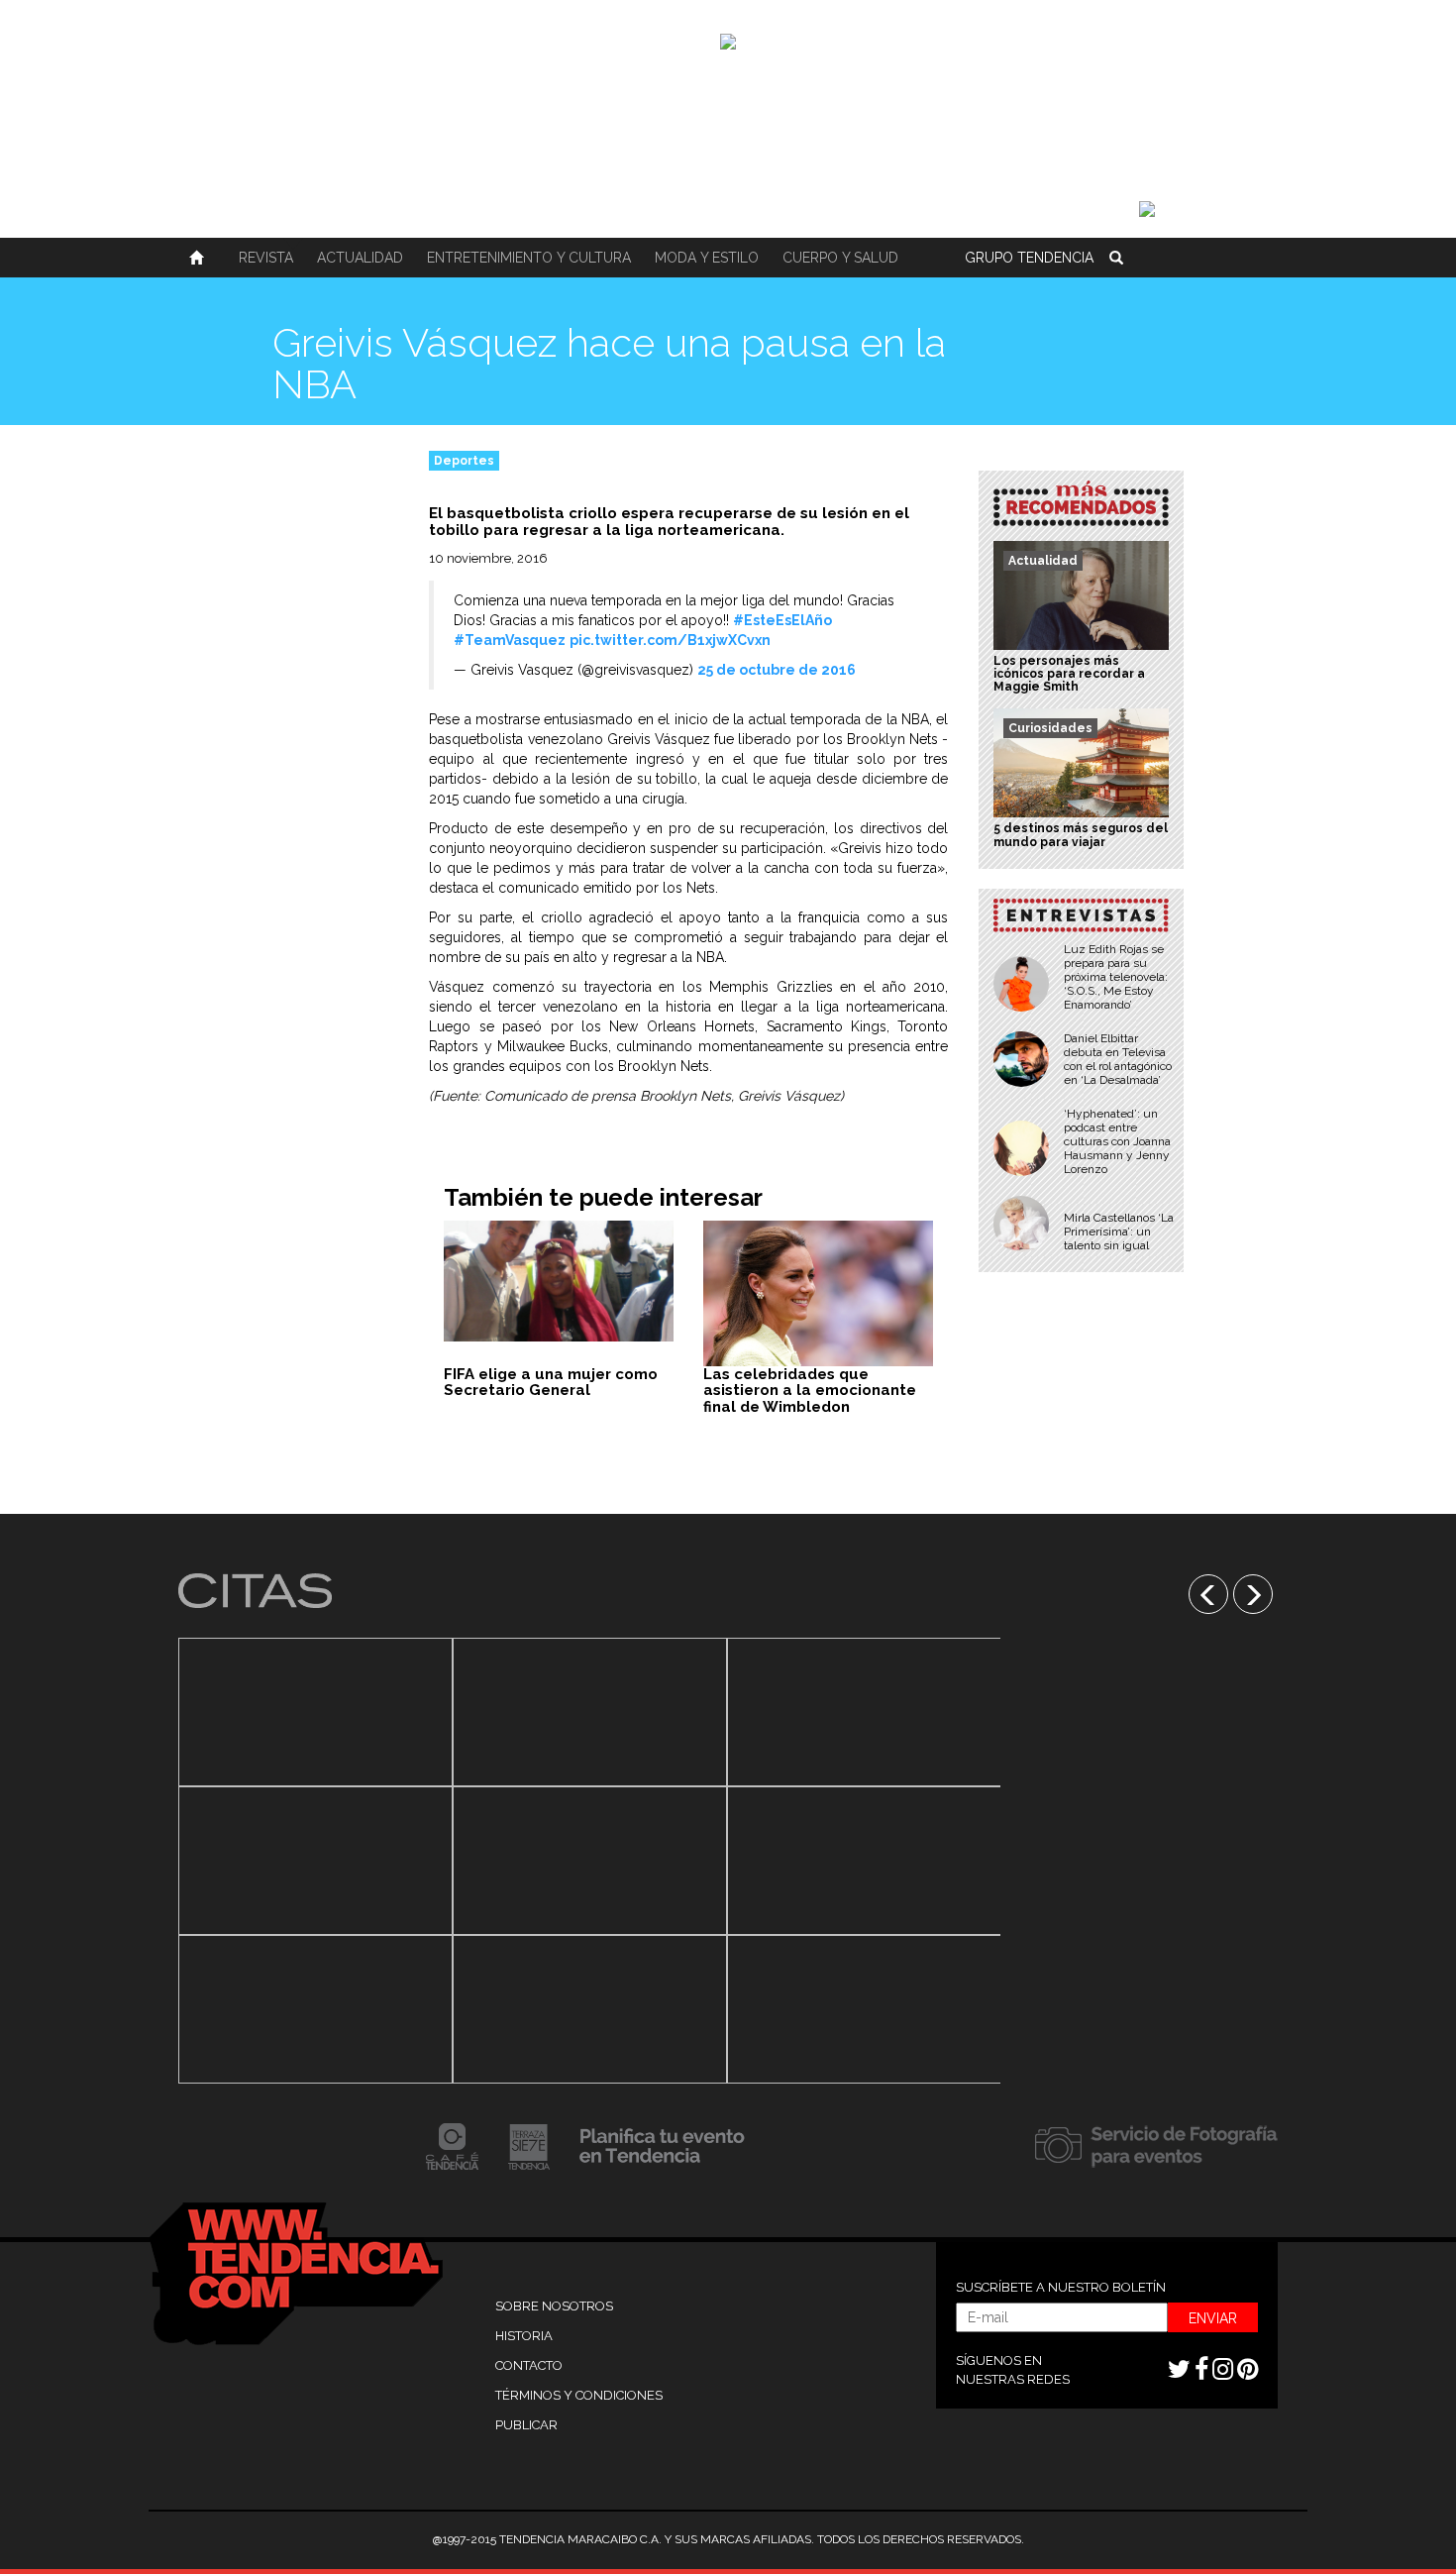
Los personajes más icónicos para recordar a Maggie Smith (1069, 674)
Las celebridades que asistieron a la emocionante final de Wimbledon (810, 1391)
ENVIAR (1213, 2318)
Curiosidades (1050, 728)
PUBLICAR (526, 2425)
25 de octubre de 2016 (777, 670)
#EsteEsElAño (782, 620)
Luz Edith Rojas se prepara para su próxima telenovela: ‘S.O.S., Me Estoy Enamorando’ (1116, 977)
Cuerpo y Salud (840, 258)
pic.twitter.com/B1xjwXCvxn (670, 640)
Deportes (464, 461)
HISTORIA (524, 2336)
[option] (315, 1861)
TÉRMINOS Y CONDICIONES (579, 2395)
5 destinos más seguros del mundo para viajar (1081, 835)
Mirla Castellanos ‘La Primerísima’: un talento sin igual (1119, 1232)
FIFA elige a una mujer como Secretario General (551, 1383)
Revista (266, 258)
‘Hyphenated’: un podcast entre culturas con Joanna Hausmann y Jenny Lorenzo (1117, 1141)
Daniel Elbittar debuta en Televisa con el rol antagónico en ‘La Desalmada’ (1118, 1059)
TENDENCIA (1029, 258)
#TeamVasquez (510, 640)
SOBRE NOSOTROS (554, 2306)
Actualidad (360, 258)
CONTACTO (529, 2365)
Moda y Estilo (707, 258)
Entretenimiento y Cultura (529, 258)
